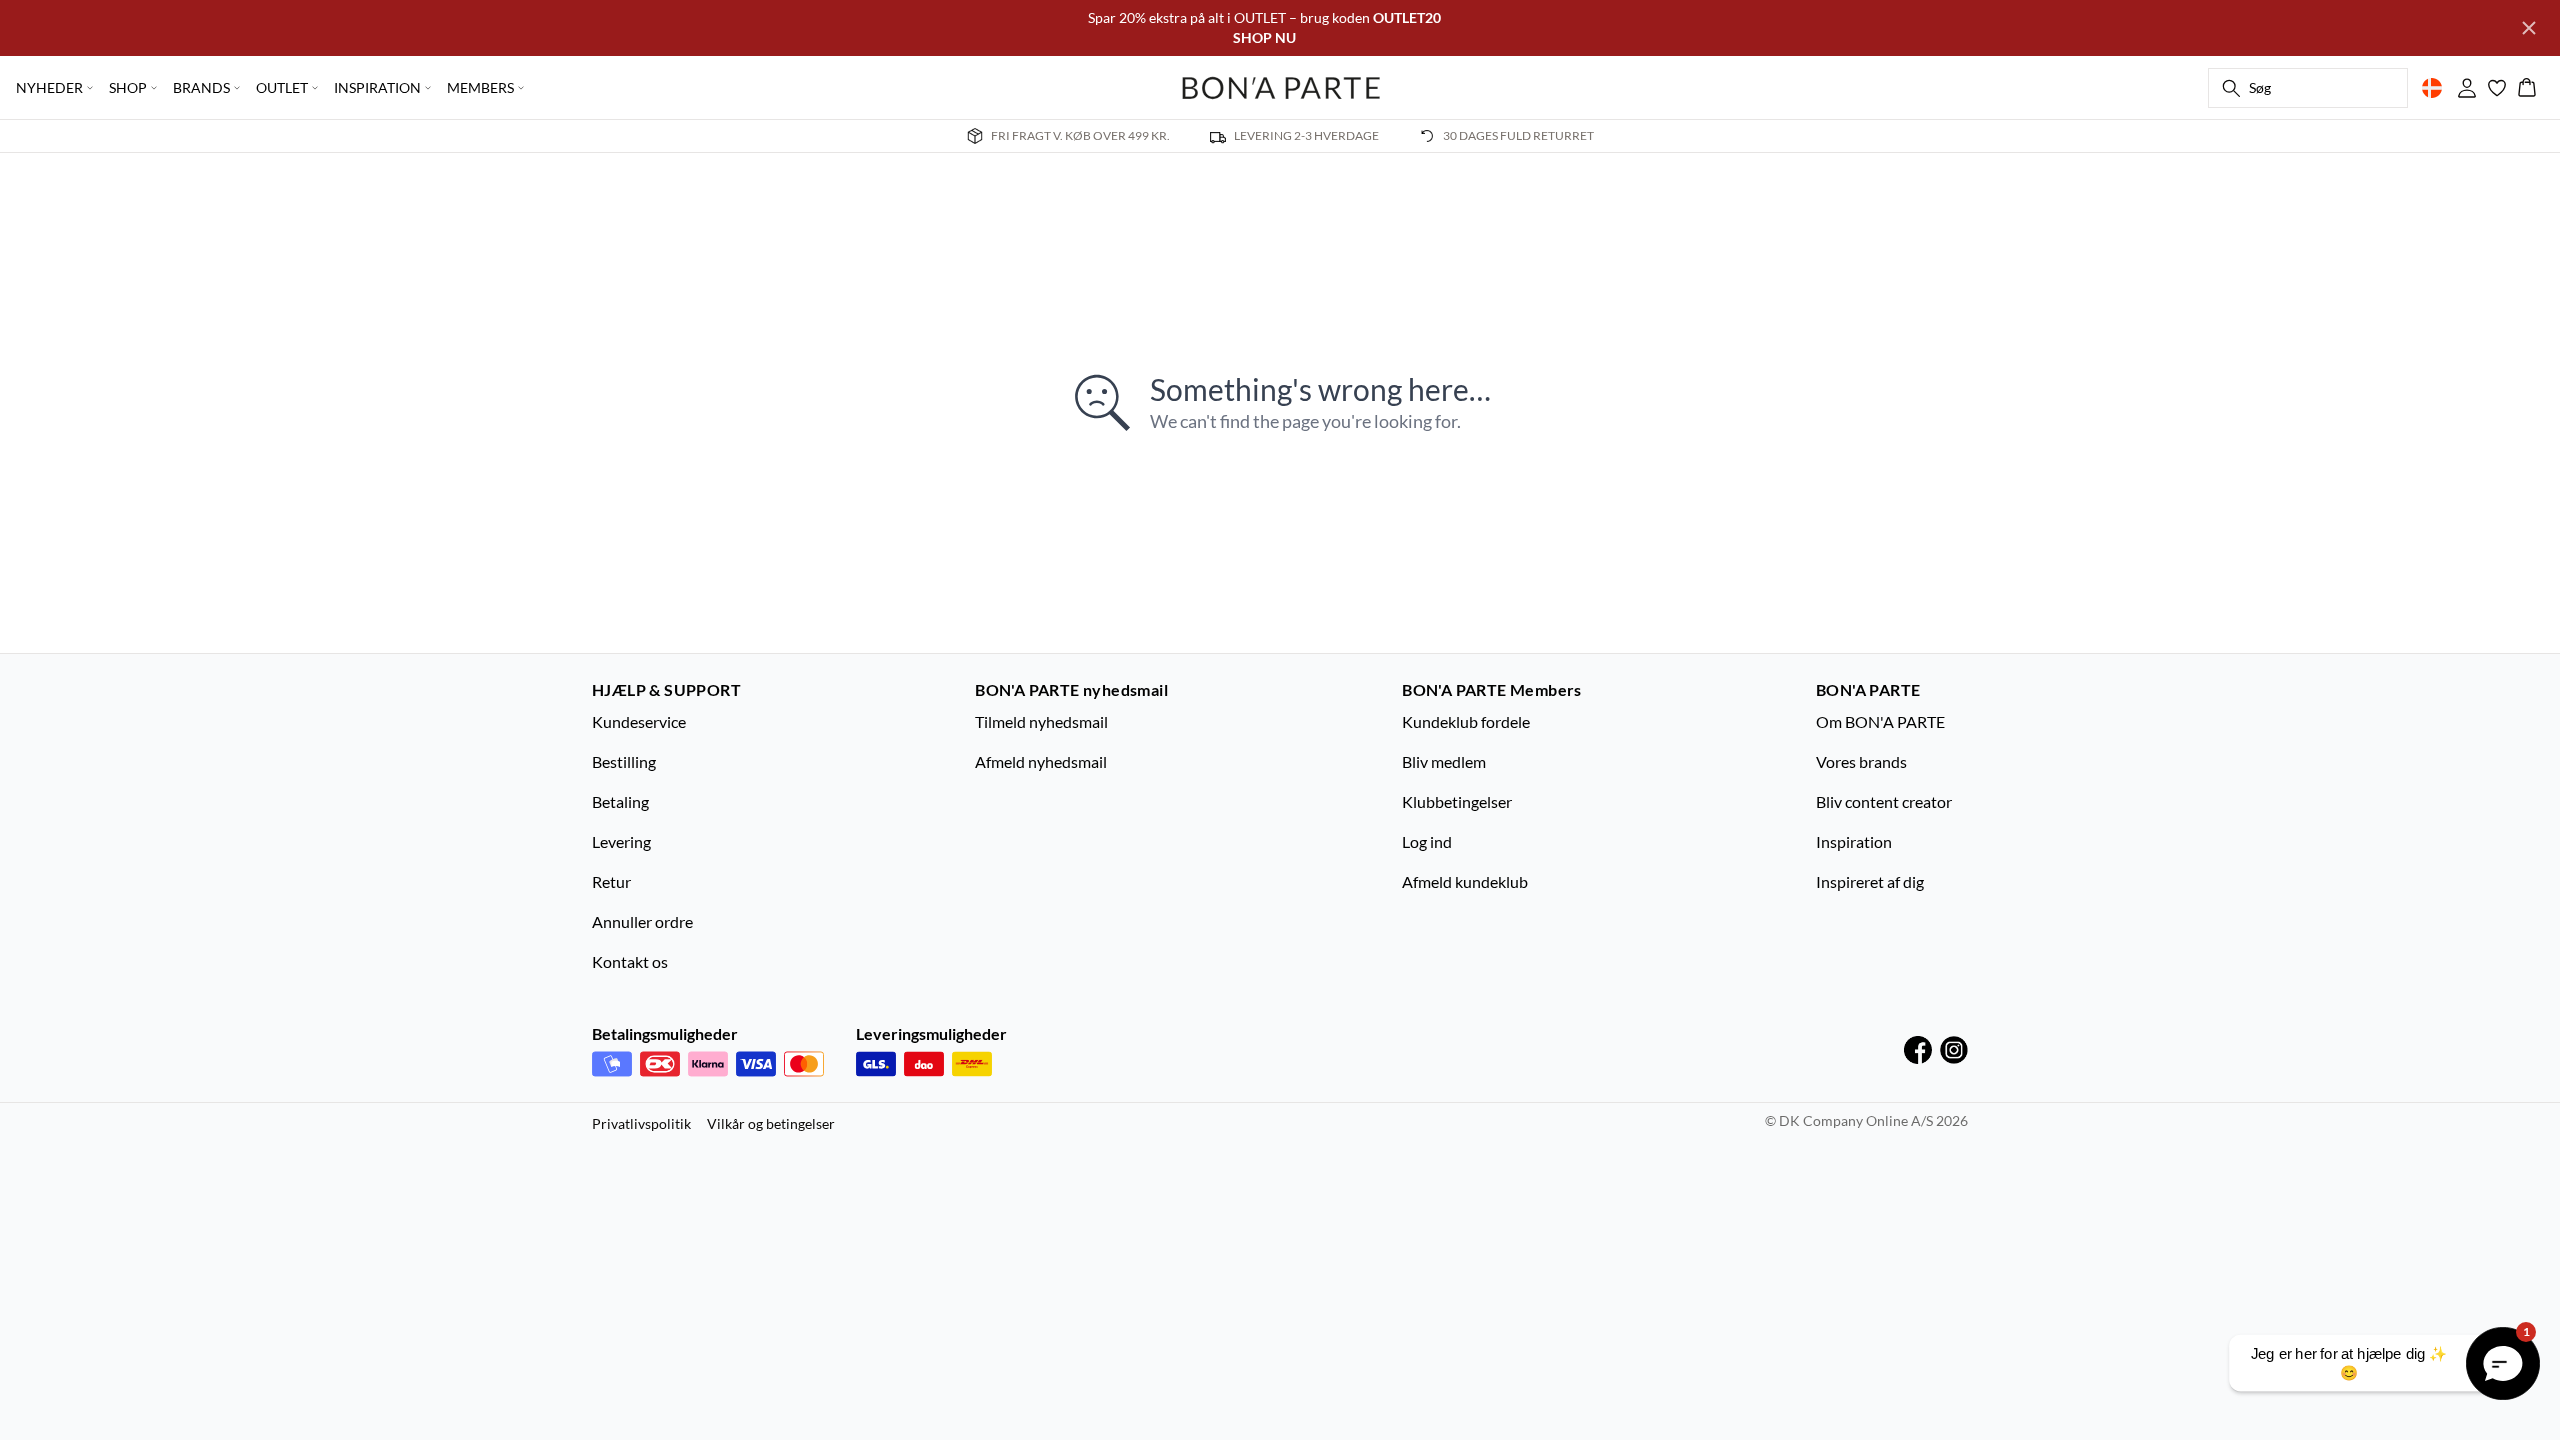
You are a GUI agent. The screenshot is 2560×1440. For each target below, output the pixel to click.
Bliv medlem (1444, 761)
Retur (611, 881)
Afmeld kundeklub (1465, 881)
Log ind (1427, 841)
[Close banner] (2529, 28)
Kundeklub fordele (1466, 721)
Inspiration (1854, 841)
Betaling (620, 801)
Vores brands (1861, 761)
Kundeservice (639, 721)
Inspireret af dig (1870, 881)
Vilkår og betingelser (771, 1123)
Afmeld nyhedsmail (1041, 761)
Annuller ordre (642, 921)
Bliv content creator (1884, 801)
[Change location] (2432, 88)
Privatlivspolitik (641, 1123)
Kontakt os (630, 961)
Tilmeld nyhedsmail (1041, 721)
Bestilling (624, 761)
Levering (621, 841)
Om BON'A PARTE (1880, 721)
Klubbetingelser (1457, 801)
